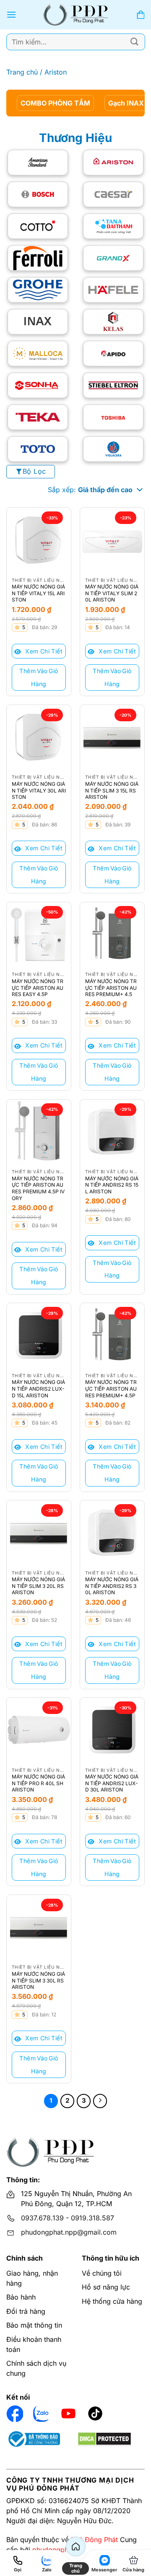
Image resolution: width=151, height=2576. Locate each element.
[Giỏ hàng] (141, 15)
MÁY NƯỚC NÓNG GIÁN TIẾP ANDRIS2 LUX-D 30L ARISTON (112, 1783)
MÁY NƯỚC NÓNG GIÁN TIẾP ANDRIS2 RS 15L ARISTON (112, 1185)
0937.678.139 (42, 2218)
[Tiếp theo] (100, 2101)
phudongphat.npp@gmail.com (69, 2232)
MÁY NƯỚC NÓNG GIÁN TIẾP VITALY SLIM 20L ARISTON (112, 593)
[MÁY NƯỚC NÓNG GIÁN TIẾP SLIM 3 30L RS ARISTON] (39, 1927)
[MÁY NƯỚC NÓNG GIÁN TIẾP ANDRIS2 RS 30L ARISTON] (112, 1532)
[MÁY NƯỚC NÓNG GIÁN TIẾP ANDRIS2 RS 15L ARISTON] (112, 1132)
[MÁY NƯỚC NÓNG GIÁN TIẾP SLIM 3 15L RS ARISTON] (112, 737)
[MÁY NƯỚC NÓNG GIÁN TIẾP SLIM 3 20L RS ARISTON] (39, 1532)
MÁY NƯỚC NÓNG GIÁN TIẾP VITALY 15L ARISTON (38, 593)
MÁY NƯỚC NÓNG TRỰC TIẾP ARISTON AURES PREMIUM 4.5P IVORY (38, 1188)
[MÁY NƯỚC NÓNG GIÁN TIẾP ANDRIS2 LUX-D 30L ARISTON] (112, 1730)
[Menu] (11, 14)
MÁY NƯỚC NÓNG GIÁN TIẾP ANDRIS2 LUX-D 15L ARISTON (38, 1389)
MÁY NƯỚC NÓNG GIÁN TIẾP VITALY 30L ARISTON (39, 790)
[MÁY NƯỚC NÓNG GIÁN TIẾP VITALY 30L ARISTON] (39, 737)
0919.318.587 (92, 2218)
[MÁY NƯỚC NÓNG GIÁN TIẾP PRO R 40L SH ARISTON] (39, 1730)
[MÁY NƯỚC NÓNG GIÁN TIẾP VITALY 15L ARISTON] (39, 540)
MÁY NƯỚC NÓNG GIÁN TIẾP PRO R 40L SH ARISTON (38, 1783)
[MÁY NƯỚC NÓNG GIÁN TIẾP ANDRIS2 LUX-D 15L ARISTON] (39, 1335)
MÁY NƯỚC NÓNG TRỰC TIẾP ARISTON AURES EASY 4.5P (38, 988)
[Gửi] (135, 42)
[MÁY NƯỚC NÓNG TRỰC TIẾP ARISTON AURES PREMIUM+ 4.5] (112, 934)
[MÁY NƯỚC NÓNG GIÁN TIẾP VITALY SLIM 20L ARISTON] (112, 540)
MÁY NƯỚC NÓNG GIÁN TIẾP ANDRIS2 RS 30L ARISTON (112, 1586)
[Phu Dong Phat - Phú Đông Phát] (76, 15)
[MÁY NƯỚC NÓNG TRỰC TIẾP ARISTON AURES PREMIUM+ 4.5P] (112, 1335)
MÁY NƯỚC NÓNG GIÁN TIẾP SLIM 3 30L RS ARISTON (38, 1980)
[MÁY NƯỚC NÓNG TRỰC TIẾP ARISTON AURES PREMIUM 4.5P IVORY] (39, 1132)
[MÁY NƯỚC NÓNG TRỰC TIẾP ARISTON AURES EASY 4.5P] (39, 934)
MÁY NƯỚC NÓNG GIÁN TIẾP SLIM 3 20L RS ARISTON (38, 1586)
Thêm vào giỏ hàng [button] (39, 677)
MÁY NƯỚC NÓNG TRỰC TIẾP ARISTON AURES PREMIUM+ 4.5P (111, 1389)
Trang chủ (22, 72)
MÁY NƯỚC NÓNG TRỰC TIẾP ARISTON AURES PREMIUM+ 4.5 (111, 988)
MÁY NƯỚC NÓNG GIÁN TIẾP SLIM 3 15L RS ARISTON (112, 790)
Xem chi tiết (43, 651)
